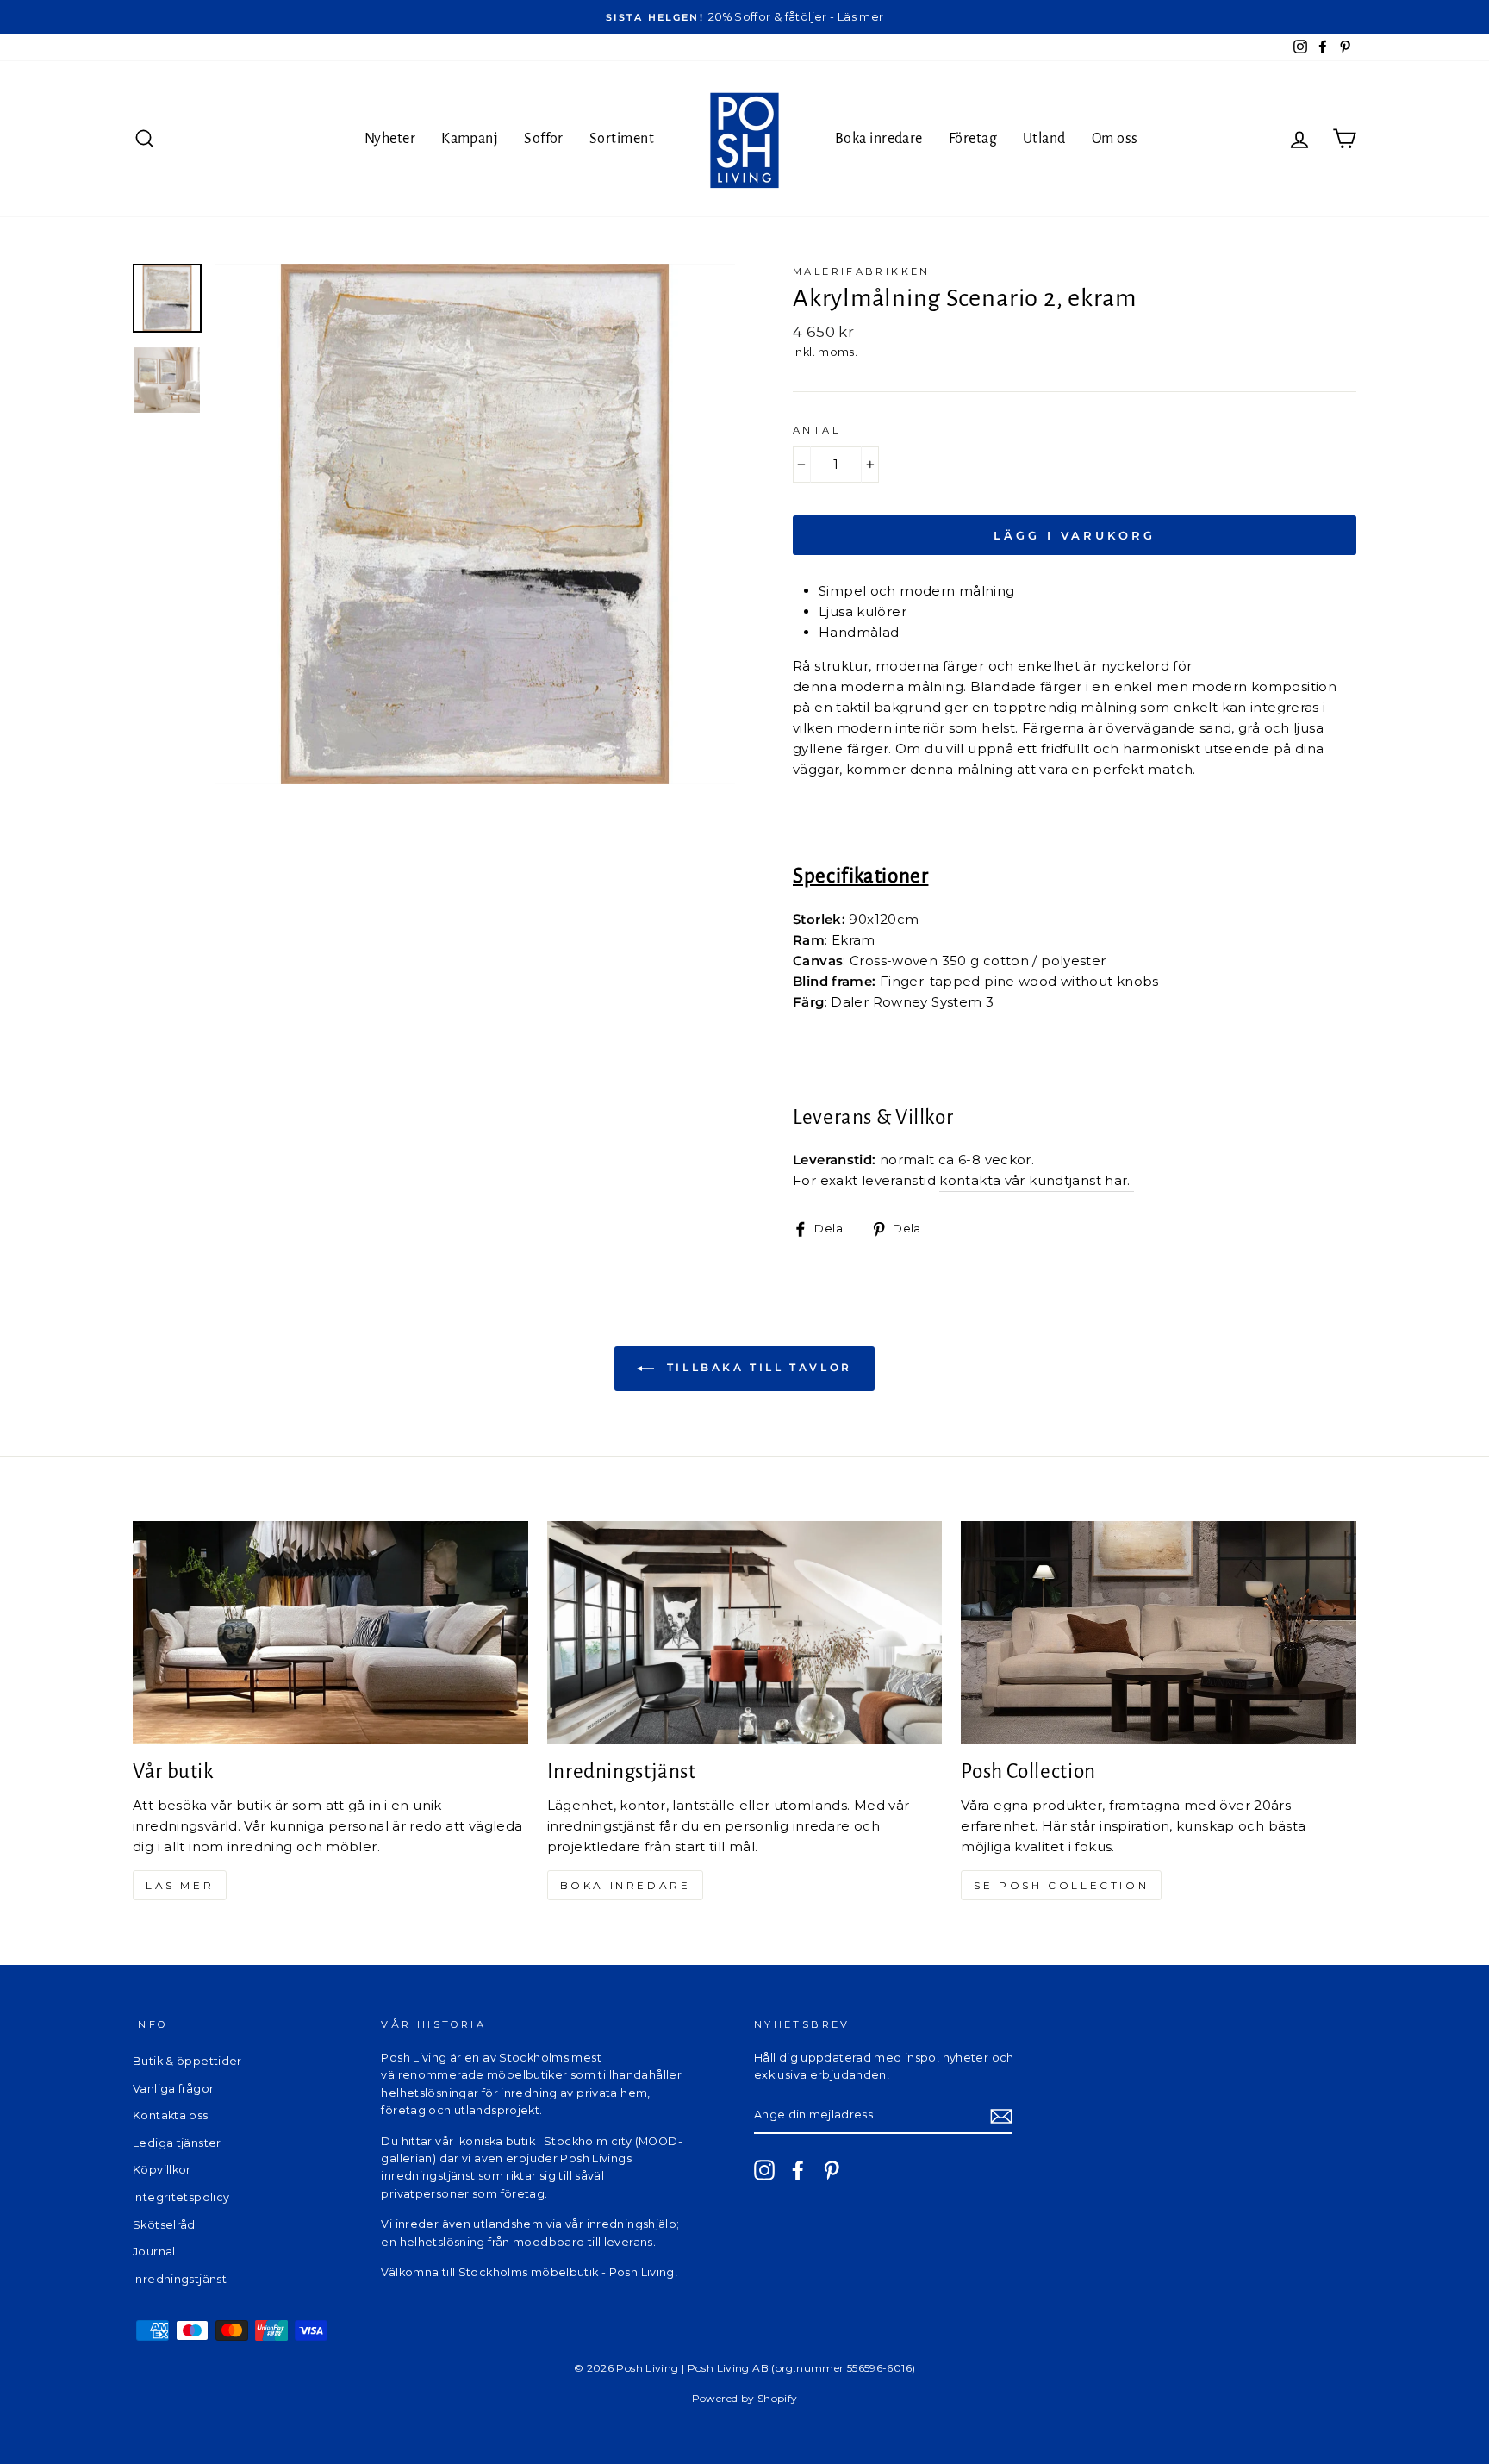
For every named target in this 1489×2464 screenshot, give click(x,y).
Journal (154, 2252)
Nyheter (390, 139)
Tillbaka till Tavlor (757, 1367)
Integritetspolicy (181, 2197)
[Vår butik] (330, 1632)
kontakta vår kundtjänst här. (1037, 1180)
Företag (973, 139)
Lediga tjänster (177, 2143)
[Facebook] (798, 2170)
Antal (816, 430)
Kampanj (470, 139)
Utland (1044, 139)
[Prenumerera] (1001, 2115)
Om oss (1115, 139)
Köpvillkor (162, 2170)
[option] (744, 17)
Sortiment (622, 139)
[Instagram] (764, 2170)
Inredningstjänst (180, 2279)
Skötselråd (164, 2225)
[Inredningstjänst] (745, 1632)
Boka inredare (879, 139)
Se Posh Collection (1061, 1885)
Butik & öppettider (187, 2061)
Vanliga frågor (173, 2089)
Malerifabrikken (862, 271)
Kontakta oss (171, 2115)
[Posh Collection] (1159, 1632)
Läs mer (180, 1885)
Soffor (544, 139)
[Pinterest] (832, 2170)
